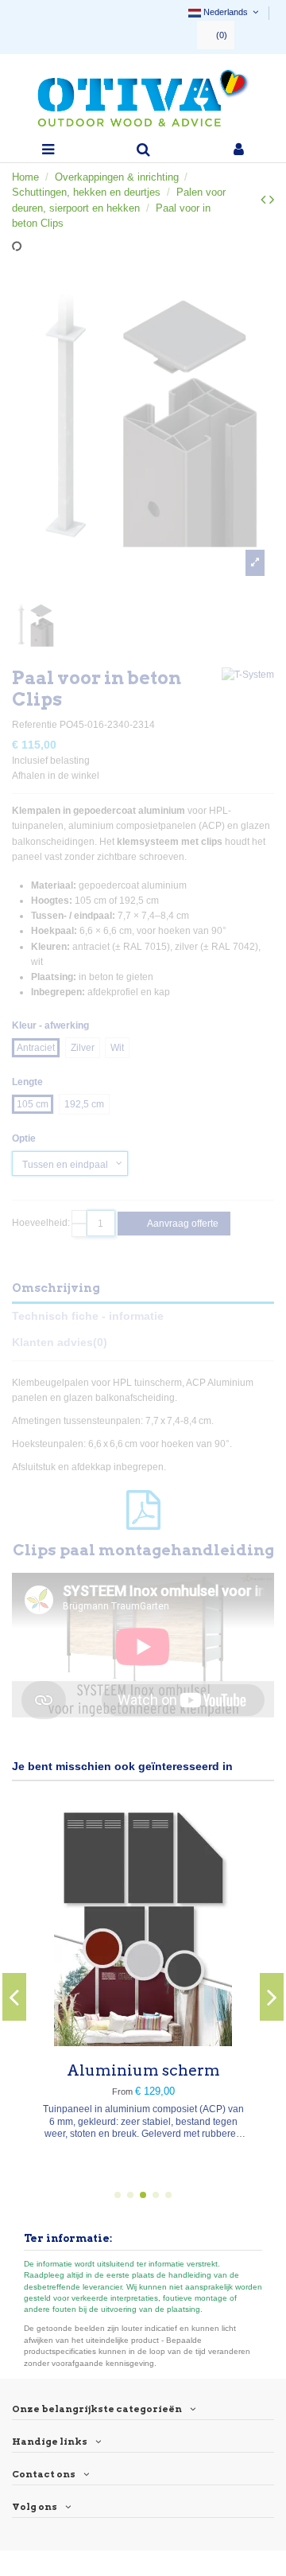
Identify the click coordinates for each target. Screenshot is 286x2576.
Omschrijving (56, 1288)
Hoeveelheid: (41, 1223)
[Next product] (272, 200)
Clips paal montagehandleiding (143, 1550)
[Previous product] (265, 200)
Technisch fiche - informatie (88, 1316)
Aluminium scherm (143, 2070)
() (222, 35)
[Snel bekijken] (143, 2041)
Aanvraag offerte (182, 1224)
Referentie (35, 725)
